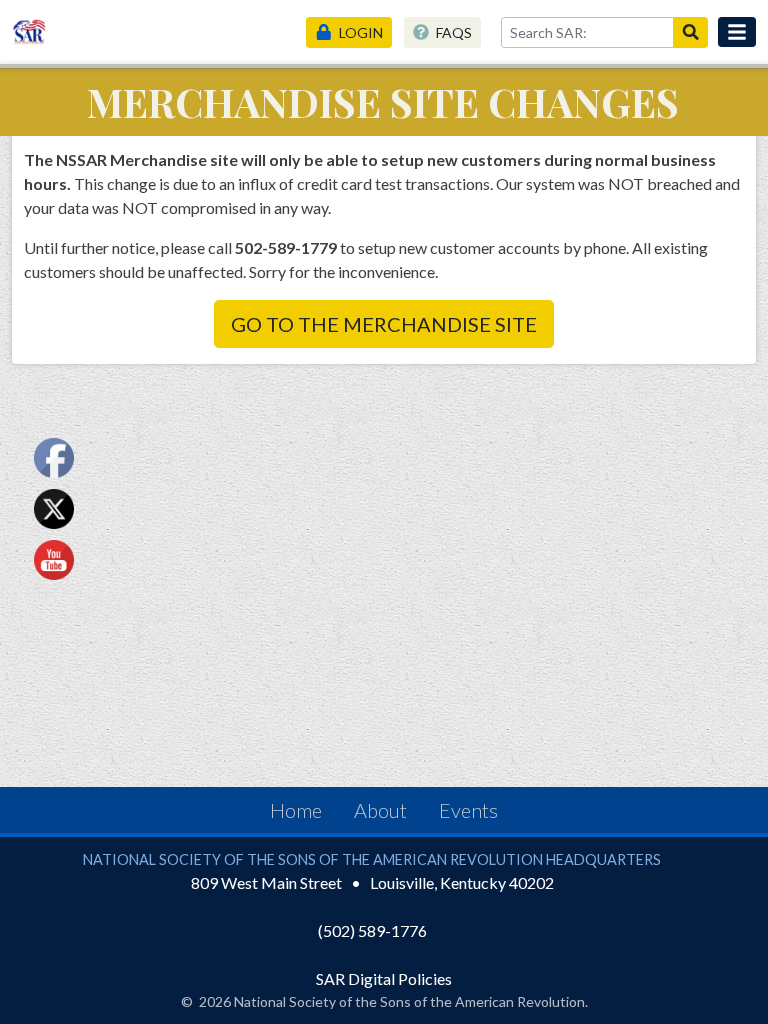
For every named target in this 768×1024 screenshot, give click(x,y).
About (380, 810)
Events (468, 810)
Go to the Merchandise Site (384, 324)
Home (296, 810)
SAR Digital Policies (384, 978)
